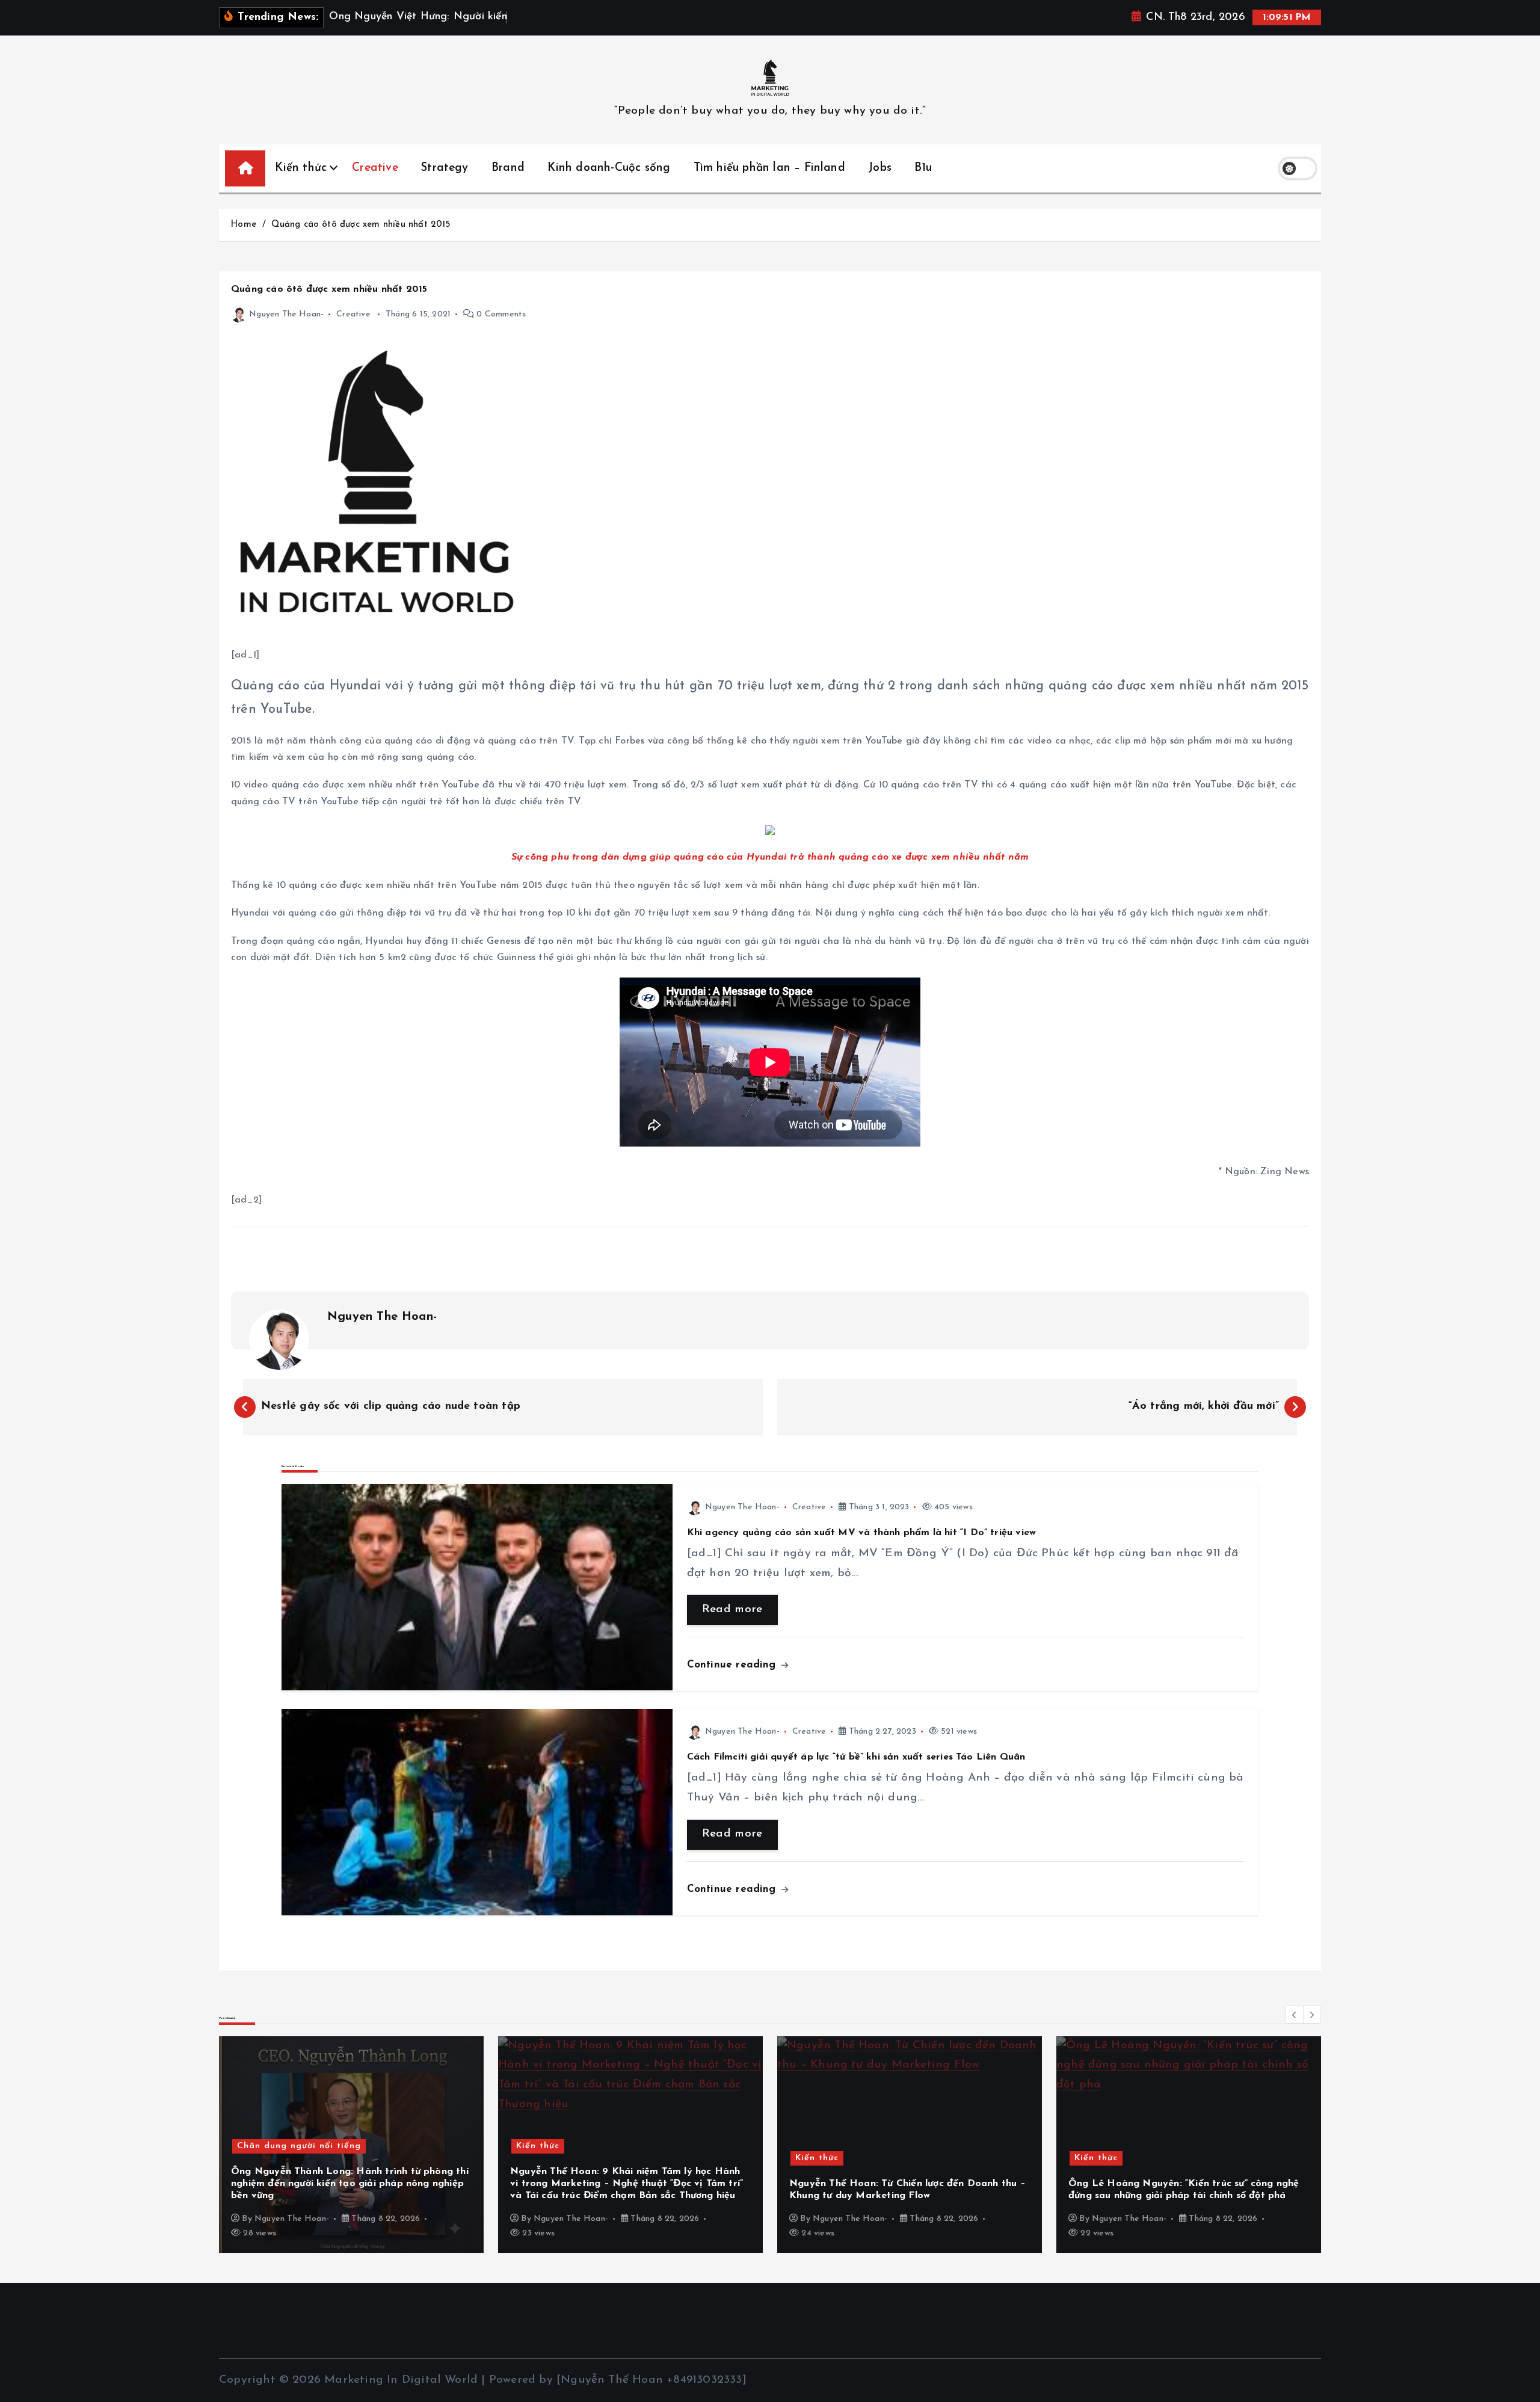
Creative (375, 168)
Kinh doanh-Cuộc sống (609, 168)
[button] (1295, 2015)
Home (243, 225)
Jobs (880, 168)
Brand (508, 168)
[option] (351, 2145)
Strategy (445, 168)
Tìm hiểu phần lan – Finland (769, 168)
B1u (923, 168)
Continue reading (733, 1665)
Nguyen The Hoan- (286, 314)
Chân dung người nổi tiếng (299, 2146)
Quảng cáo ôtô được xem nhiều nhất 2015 (361, 225)
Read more (732, 1609)
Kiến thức (301, 168)
